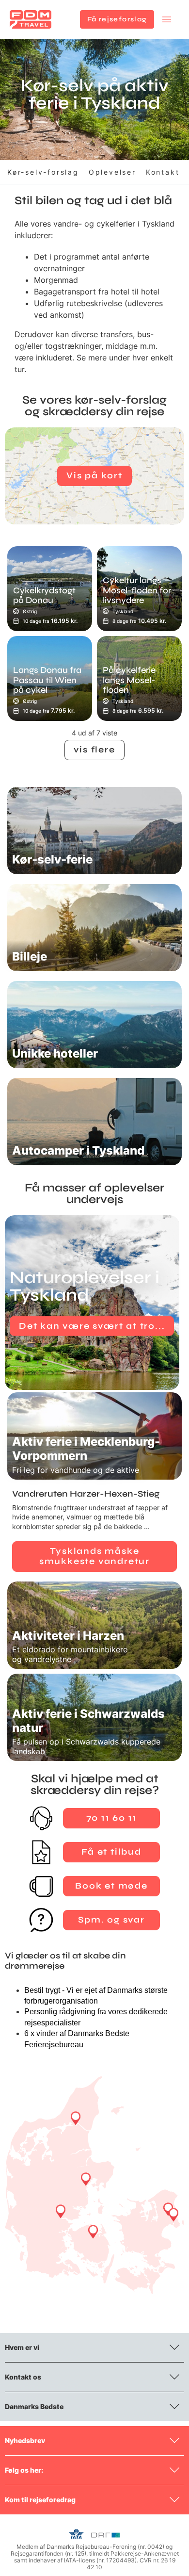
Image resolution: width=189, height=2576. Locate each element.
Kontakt (163, 172)
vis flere (94, 750)
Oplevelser (112, 172)
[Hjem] (31, 19)
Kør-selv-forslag (43, 172)
